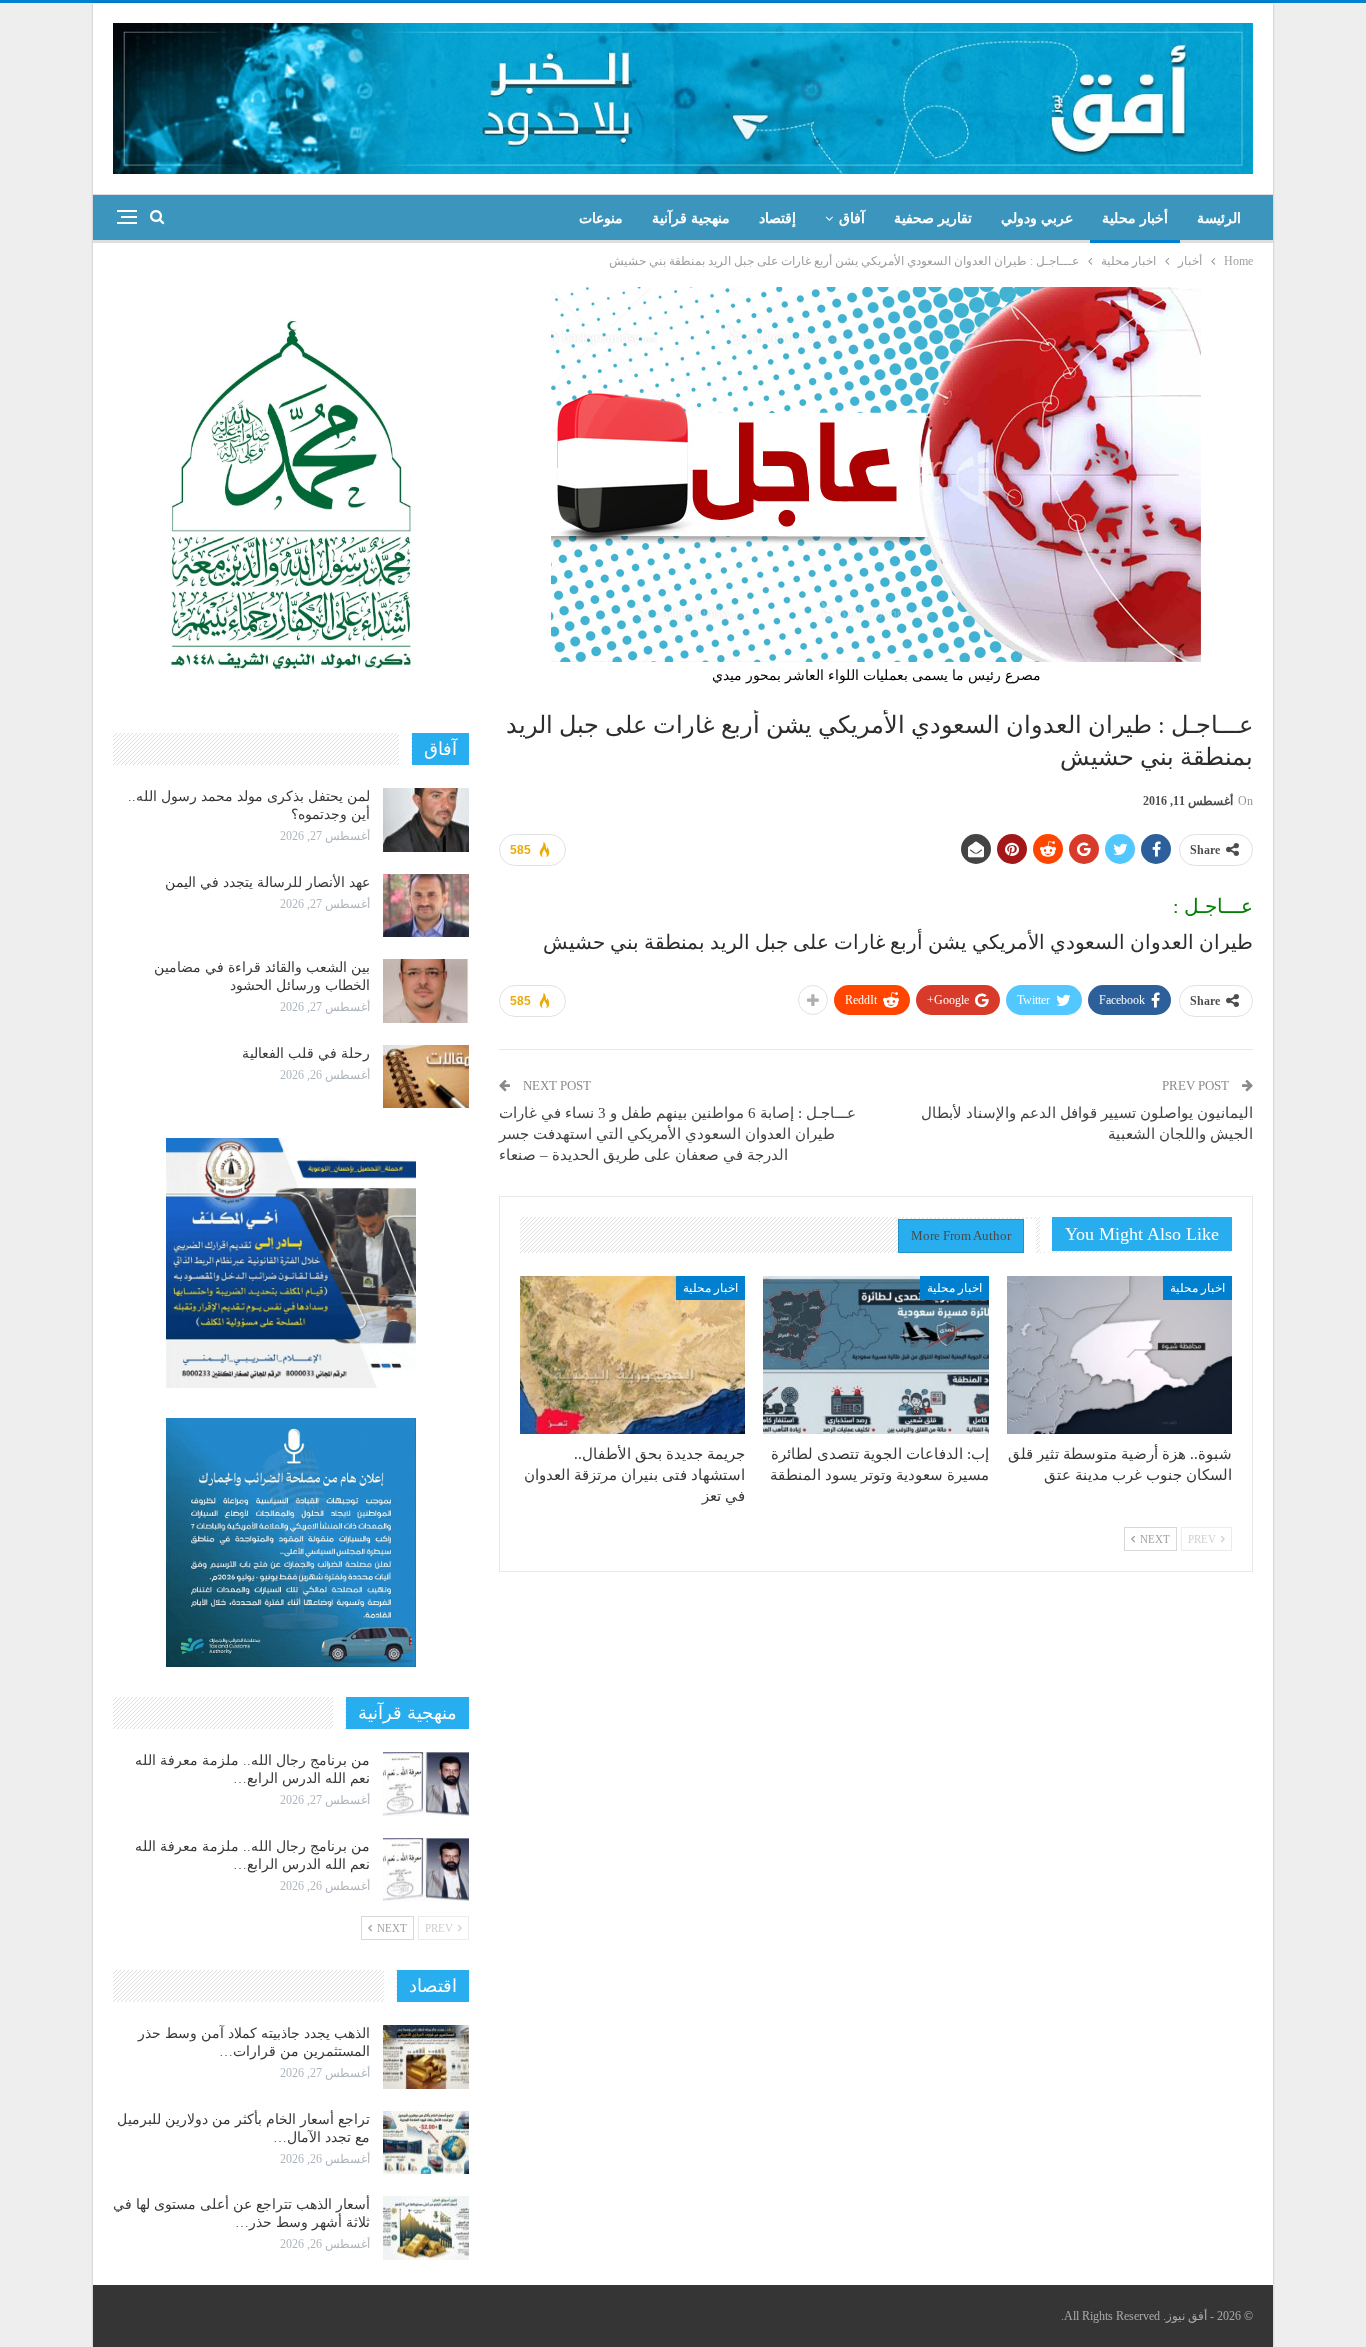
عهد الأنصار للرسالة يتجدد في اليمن (267, 882)
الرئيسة (1219, 218)
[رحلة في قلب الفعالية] (426, 1077)
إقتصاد (777, 218)
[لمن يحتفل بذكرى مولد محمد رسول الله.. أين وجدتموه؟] (426, 820)
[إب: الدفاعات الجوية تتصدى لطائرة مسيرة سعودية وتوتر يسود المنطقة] (875, 1355)
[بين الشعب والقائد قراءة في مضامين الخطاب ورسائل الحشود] (426, 991)
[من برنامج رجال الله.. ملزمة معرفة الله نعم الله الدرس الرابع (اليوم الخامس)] (426, 1870)
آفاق (852, 218)
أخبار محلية (1135, 218)
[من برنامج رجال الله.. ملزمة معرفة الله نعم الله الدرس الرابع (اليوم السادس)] (426, 1784)
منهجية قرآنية (691, 218)
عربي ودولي (1037, 218)
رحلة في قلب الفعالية (306, 1053)
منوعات (601, 218)
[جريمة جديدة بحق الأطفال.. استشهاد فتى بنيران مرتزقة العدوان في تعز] (632, 1355)
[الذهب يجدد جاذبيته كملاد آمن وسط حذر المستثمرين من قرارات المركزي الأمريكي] (426, 2057)
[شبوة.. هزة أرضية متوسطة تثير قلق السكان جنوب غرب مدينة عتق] (1119, 1355)
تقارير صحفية (933, 218)
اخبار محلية (1197, 1288)
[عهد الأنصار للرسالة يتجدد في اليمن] (426, 906)
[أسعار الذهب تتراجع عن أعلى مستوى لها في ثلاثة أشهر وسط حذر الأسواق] (426, 2228)
